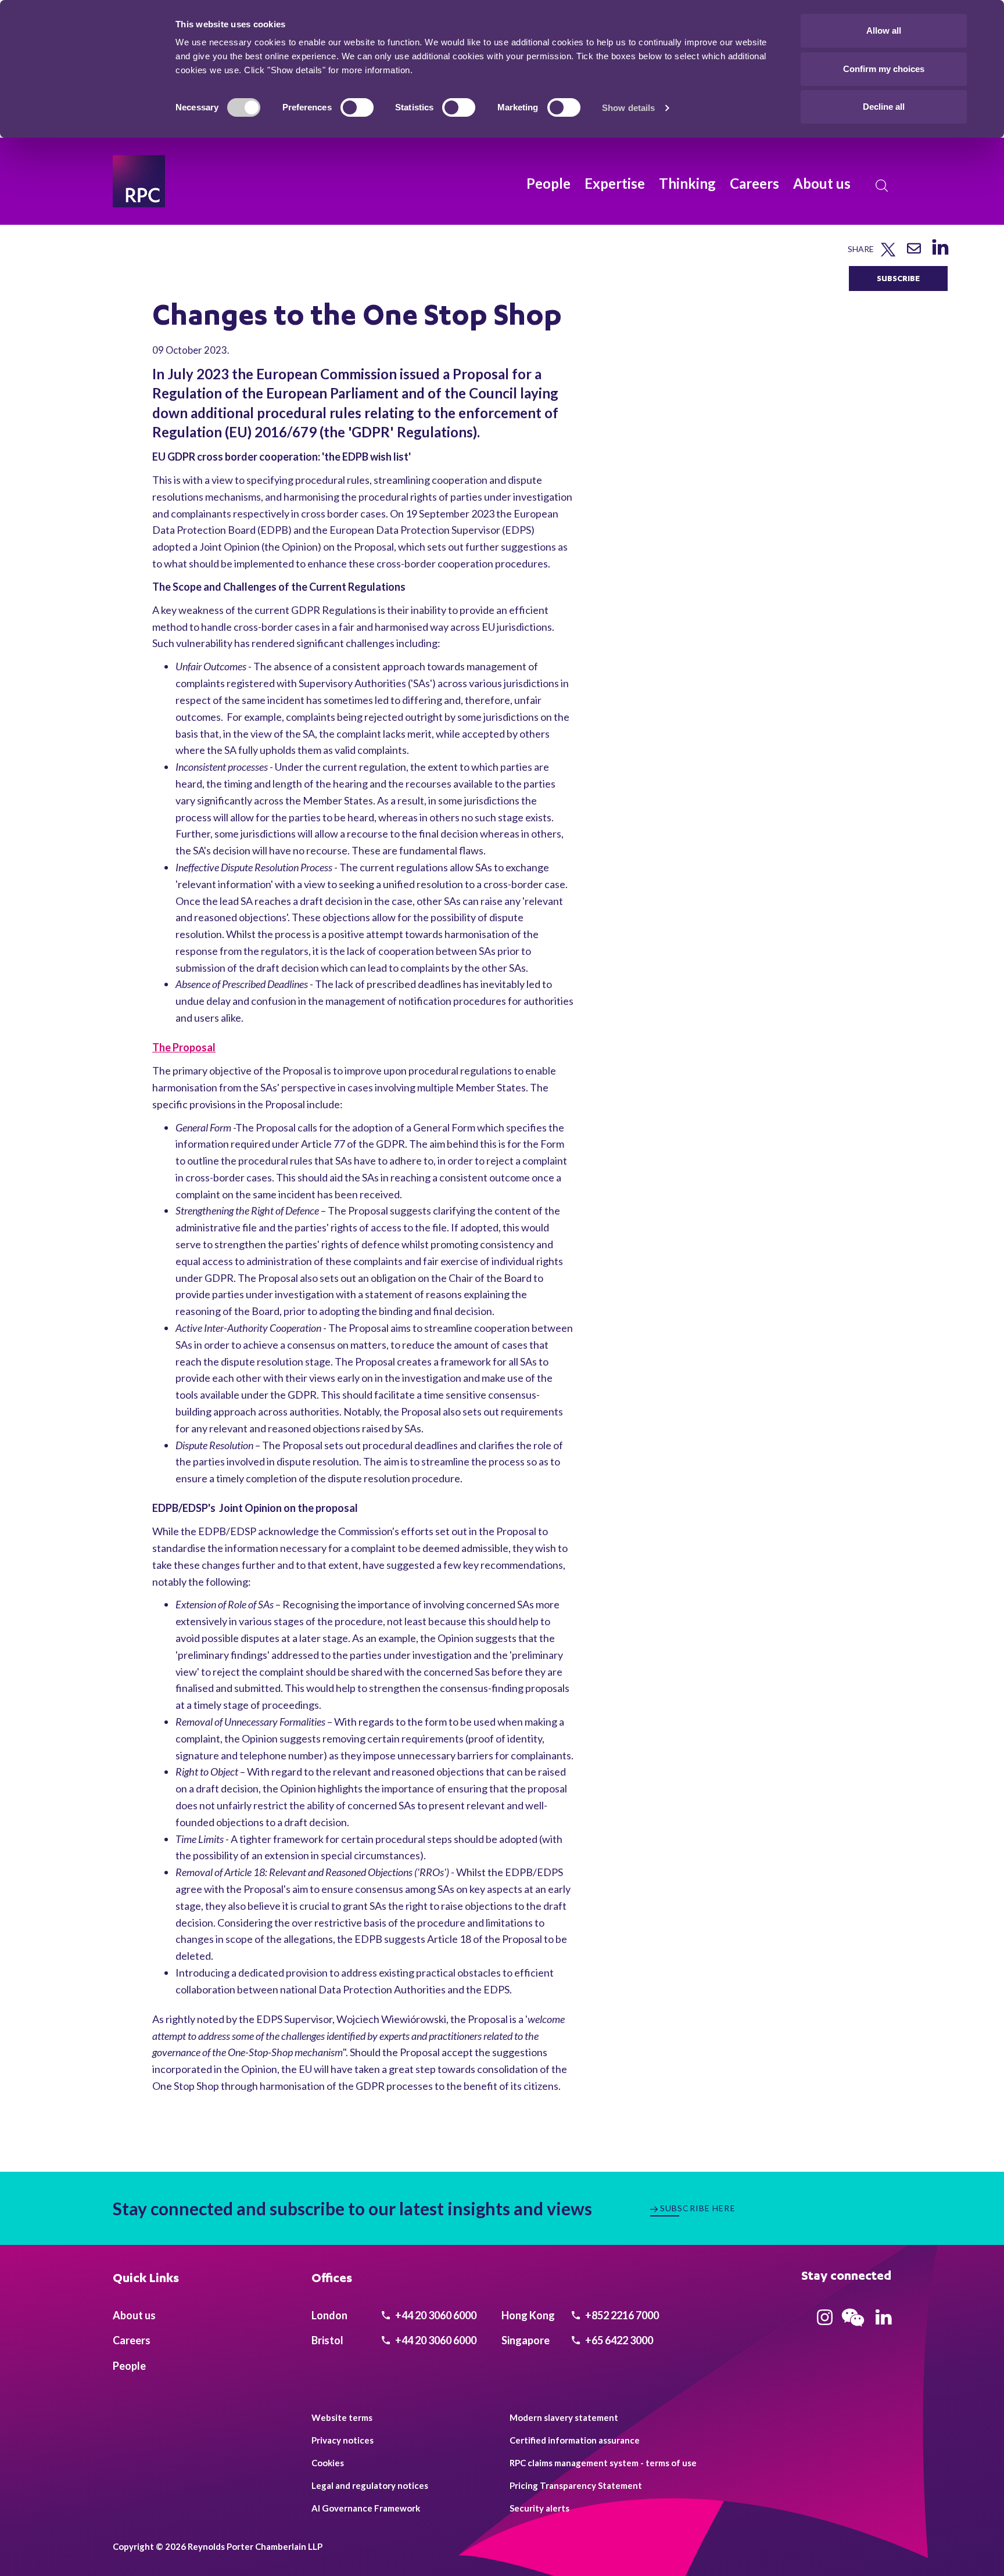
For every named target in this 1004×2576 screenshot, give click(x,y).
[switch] (357, 107)
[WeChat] (853, 2328)
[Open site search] (882, 186)
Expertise (615, 183)
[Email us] (914, 252)
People (548, 183)
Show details (628, 108)
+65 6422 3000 (618, 2340)
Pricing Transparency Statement (576, 2485)
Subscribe (898, 278)
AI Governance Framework (366, 2508)
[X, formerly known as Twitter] (888, 254)
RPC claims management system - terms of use (603, 2463)
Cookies (328, 2463)
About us (822, 183)
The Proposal (184, 1047)
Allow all (884, 30)
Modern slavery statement (564, 2417)
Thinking (687, 183)
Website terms (342, 2417)
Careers (754, 183)
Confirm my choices (884, 69)
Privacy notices (343, 2440)
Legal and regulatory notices (370, 2485)
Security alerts (539, 2508)
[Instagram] (825, 2321)
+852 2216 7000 (621, 2315)
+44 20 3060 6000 (435, 2315)
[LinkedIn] (940, 255)
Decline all (884, 107)
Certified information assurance (575, 2440)
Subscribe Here (698, 2208)
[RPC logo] (139, 181)
